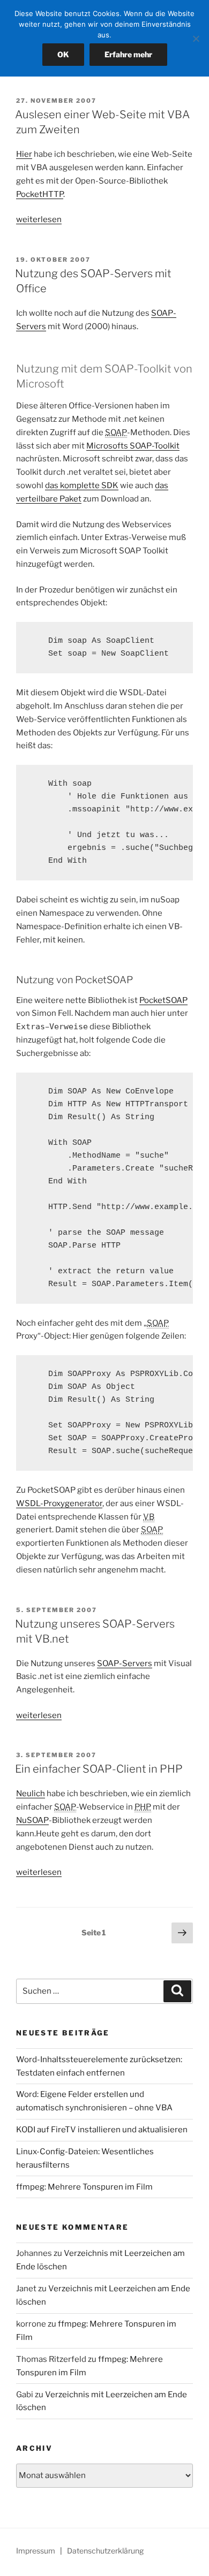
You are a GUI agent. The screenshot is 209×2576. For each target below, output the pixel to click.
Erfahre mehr (128, 54)
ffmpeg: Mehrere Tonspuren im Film (84, 2187)
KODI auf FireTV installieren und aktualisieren (102, 2130)
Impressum (36, 2551)
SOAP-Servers (125, 1663)
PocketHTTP (40, 194)
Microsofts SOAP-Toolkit (133, 446)
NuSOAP (32, 1820)
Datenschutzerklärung (105, 2551)
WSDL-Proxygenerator (59, 1503)
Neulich (31, 1794)
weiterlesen (39, 219)
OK (63, 54)
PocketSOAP (163, 1000)
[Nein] (196, 39)
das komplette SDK (82, 485)
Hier (24, 154)
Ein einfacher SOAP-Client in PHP (99, 1769)
